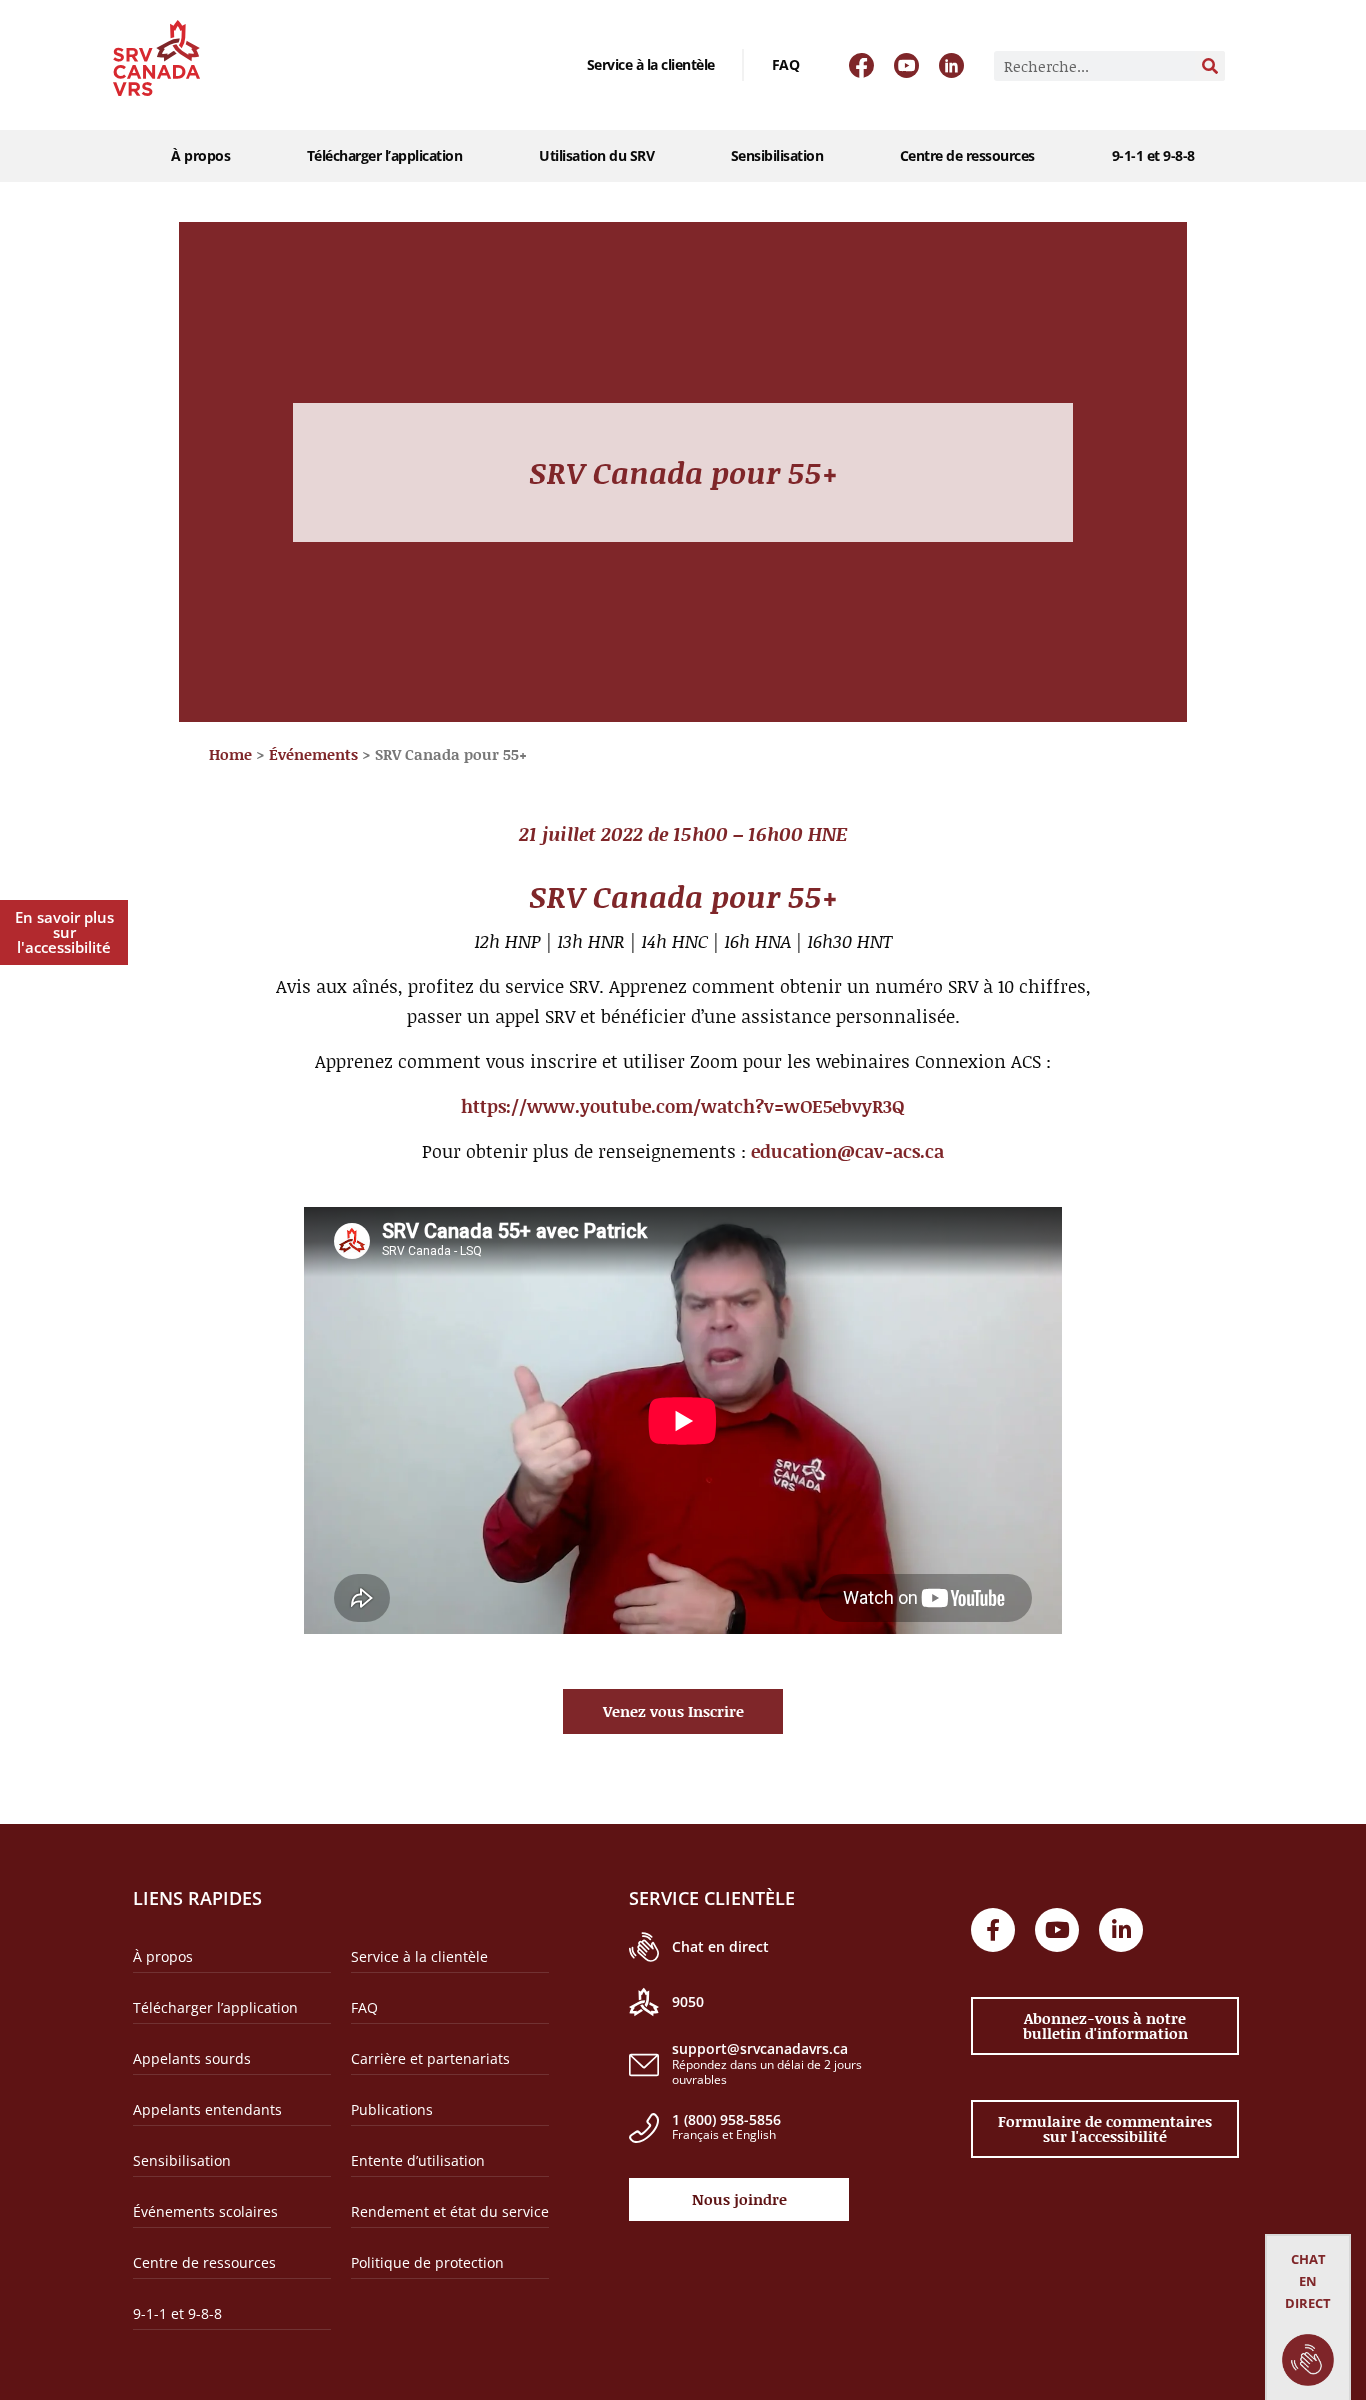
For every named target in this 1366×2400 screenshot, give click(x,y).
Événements (313, 754)
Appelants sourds (192, 2058)
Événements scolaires (205, 2211)
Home (230, 754)
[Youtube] (1057, 1930)
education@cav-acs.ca (847, 1151)
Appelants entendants (207, 2109)
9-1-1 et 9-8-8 (1153, 155)
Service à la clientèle (651, 64)
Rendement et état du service (450, 2211)
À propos (200, 155)
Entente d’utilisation (418, 2160)
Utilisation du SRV (596, 155)
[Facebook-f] (993, 1930)
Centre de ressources (967, 155)
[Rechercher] (1210, 66)
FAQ (786, 64)
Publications (392, 2109)
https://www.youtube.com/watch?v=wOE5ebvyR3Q (683, 1106)
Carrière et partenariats (430, 2058)
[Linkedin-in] (1121, 1930)
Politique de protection (427, 2262)
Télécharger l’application (385, 155)
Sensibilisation (777, 155)
